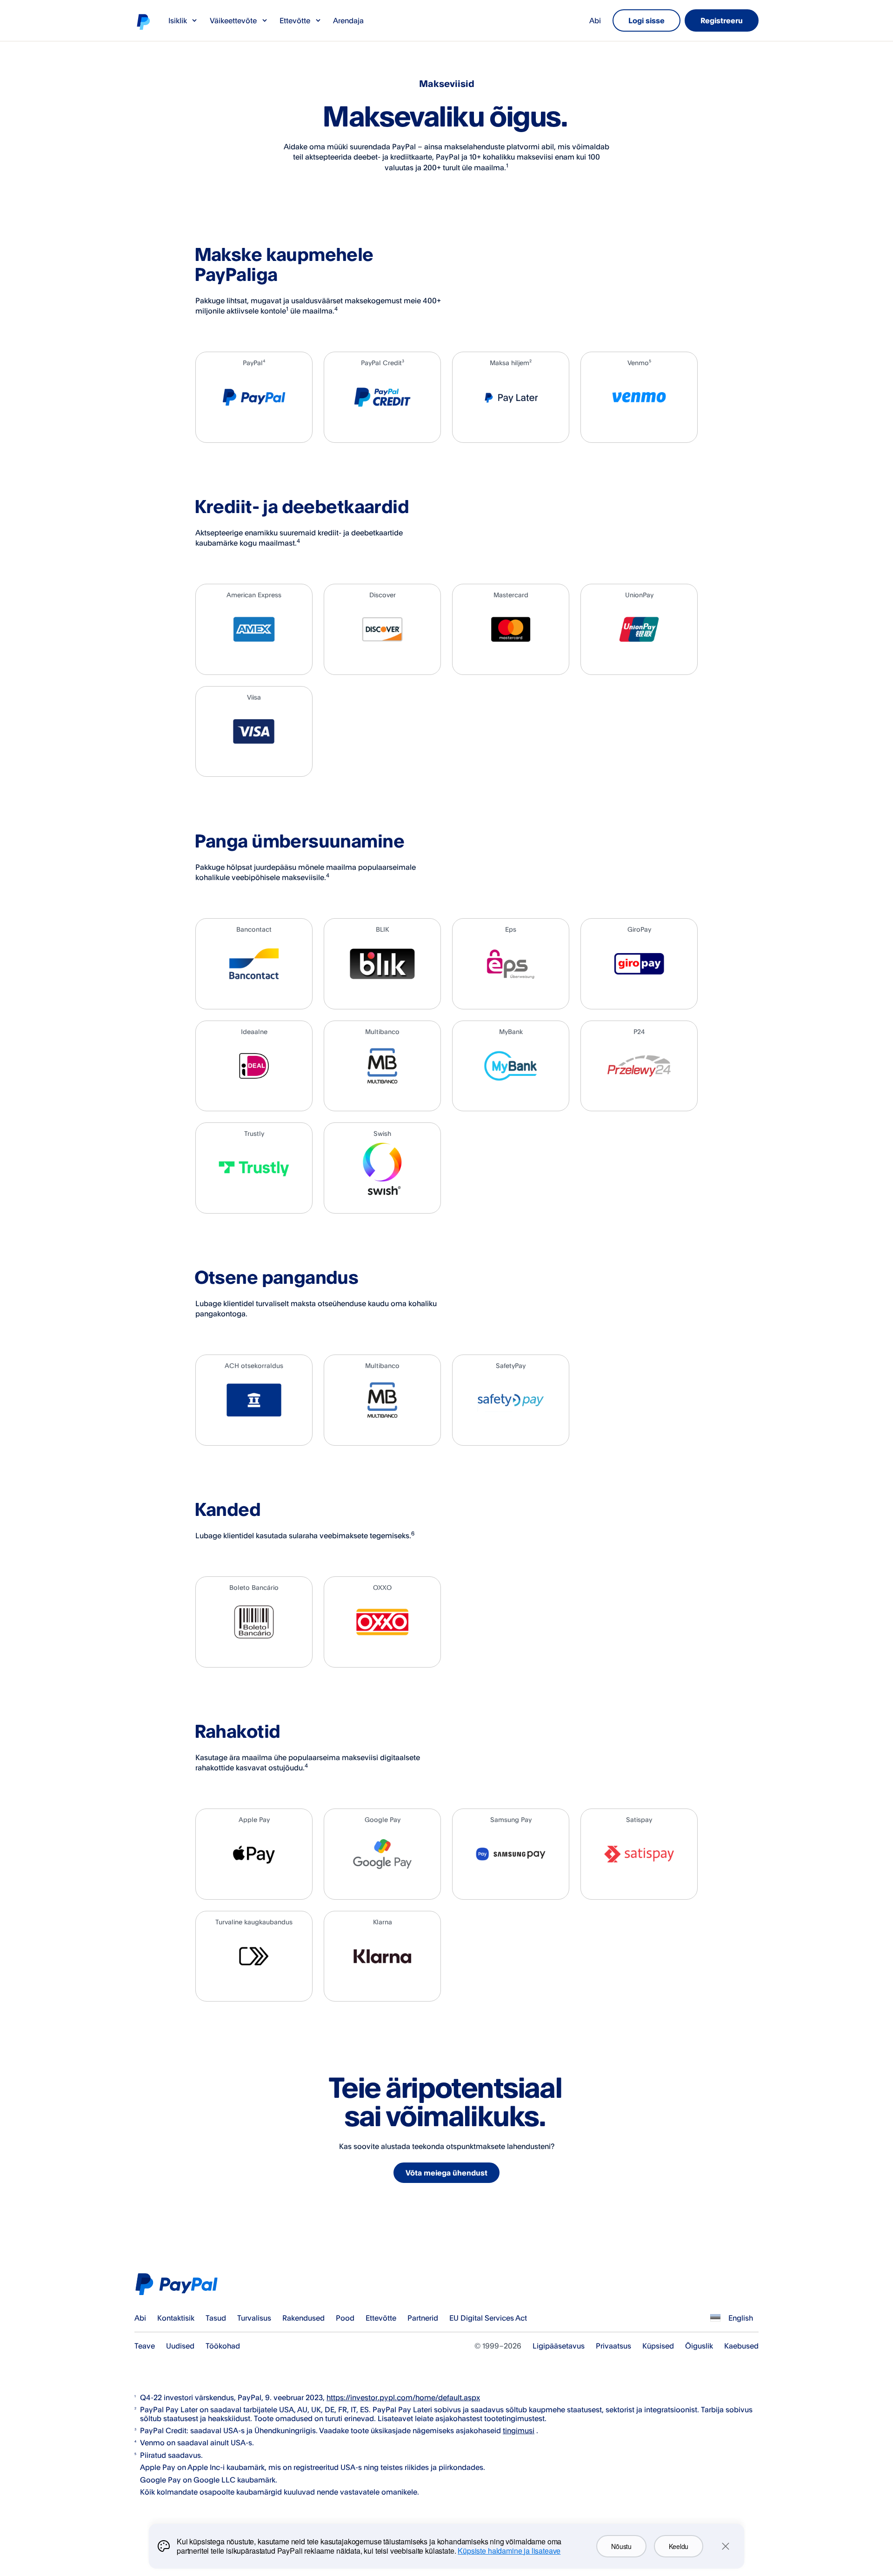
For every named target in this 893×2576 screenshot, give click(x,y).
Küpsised (658, 2346)
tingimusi (519, 2430)
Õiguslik (699, 2346)
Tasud (216, 2318)
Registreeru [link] (722, 20)
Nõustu (621, 2546)
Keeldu (679, 2546)
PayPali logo (143, 21)
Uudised (180, 2346)
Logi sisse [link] (646, 20)
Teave (145, 2346)
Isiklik (178, 20)
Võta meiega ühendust (446, 2173)
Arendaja (348, 20)
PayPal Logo (179, 2284)
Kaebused (741, 2346)
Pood (345, 2318)
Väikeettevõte (233, 20)
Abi (595, 20)
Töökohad (223, 2346)
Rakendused (303, 2318)
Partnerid (423, 2318)
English (741, 2318)
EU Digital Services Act (488, 2318)
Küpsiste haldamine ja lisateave (509, 2551)
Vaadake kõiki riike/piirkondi (715, 2318)
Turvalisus (254, 2318)
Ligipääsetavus (559, 2346)
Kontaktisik (176, 2318)
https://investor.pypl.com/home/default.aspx (403, 2397)
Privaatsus (613, 2346)
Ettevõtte (295, 20)
